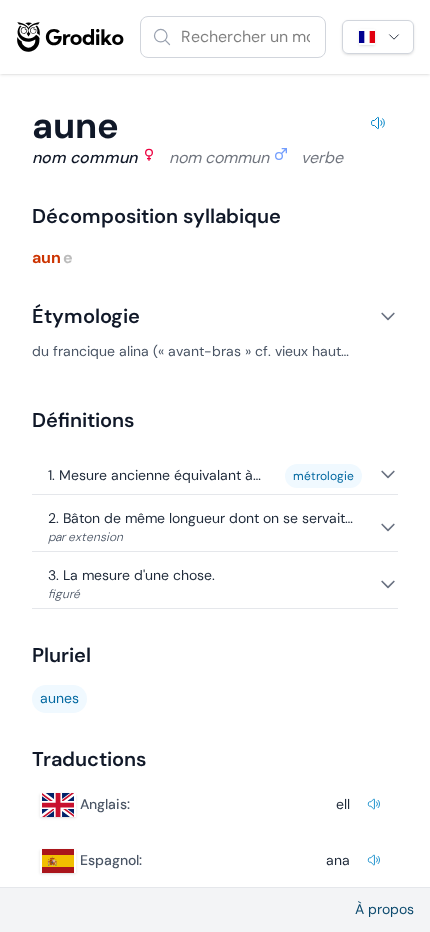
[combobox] (233, 37)
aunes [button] (59, 698)
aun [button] (46, 257)
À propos (384, 909)
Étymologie (86, 316)
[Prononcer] (378, 126)
